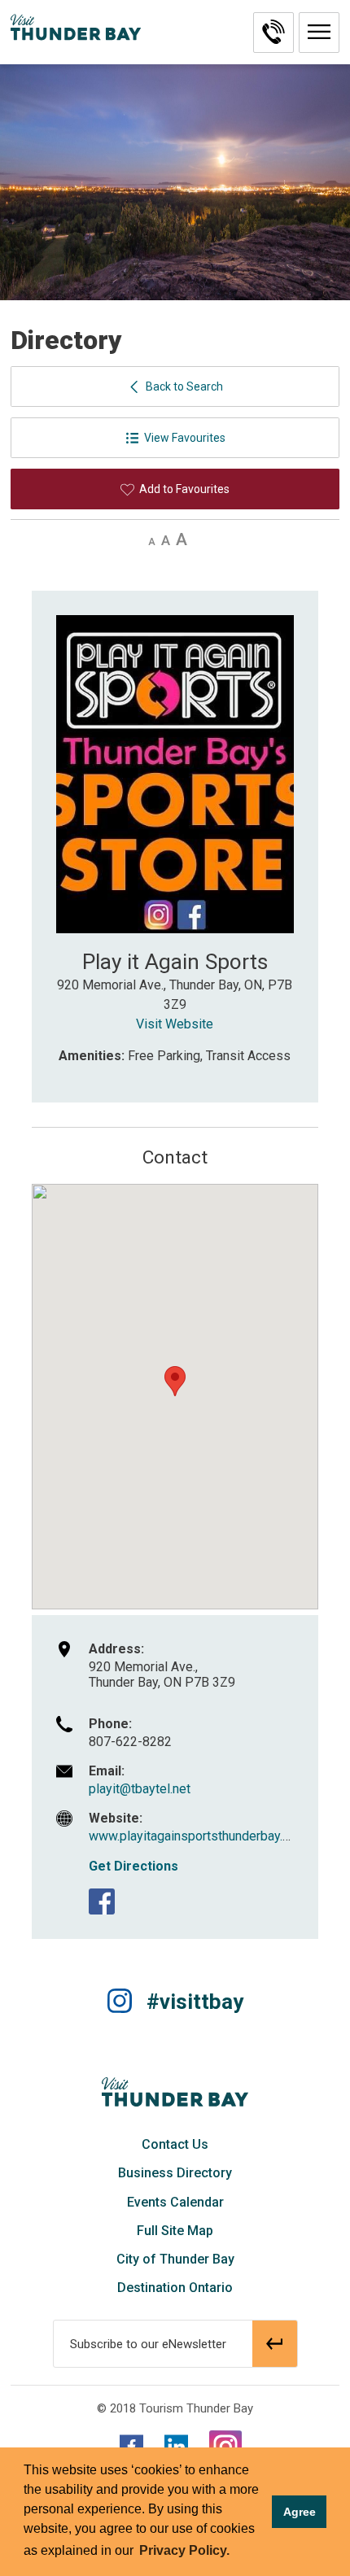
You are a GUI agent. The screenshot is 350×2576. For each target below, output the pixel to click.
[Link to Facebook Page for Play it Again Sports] (102, 1901)
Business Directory (175, 2173)
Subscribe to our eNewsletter (148, 2344)
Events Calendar (175, 2202)
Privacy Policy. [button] (184, 2550)
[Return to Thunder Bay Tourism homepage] (175, 2091)
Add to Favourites (184, 489)
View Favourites (185, 438)
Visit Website (175, 1024)
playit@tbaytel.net (140, 1789)
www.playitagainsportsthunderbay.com (198, 1836)
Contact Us (175, 2144)
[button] (319, 33)
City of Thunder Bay (175, 2259)
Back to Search (184, 386)
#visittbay (195, 2002)
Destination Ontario (175, 2288)
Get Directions (133, 1866)
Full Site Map (175, 2231)
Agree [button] (300, 2512)
